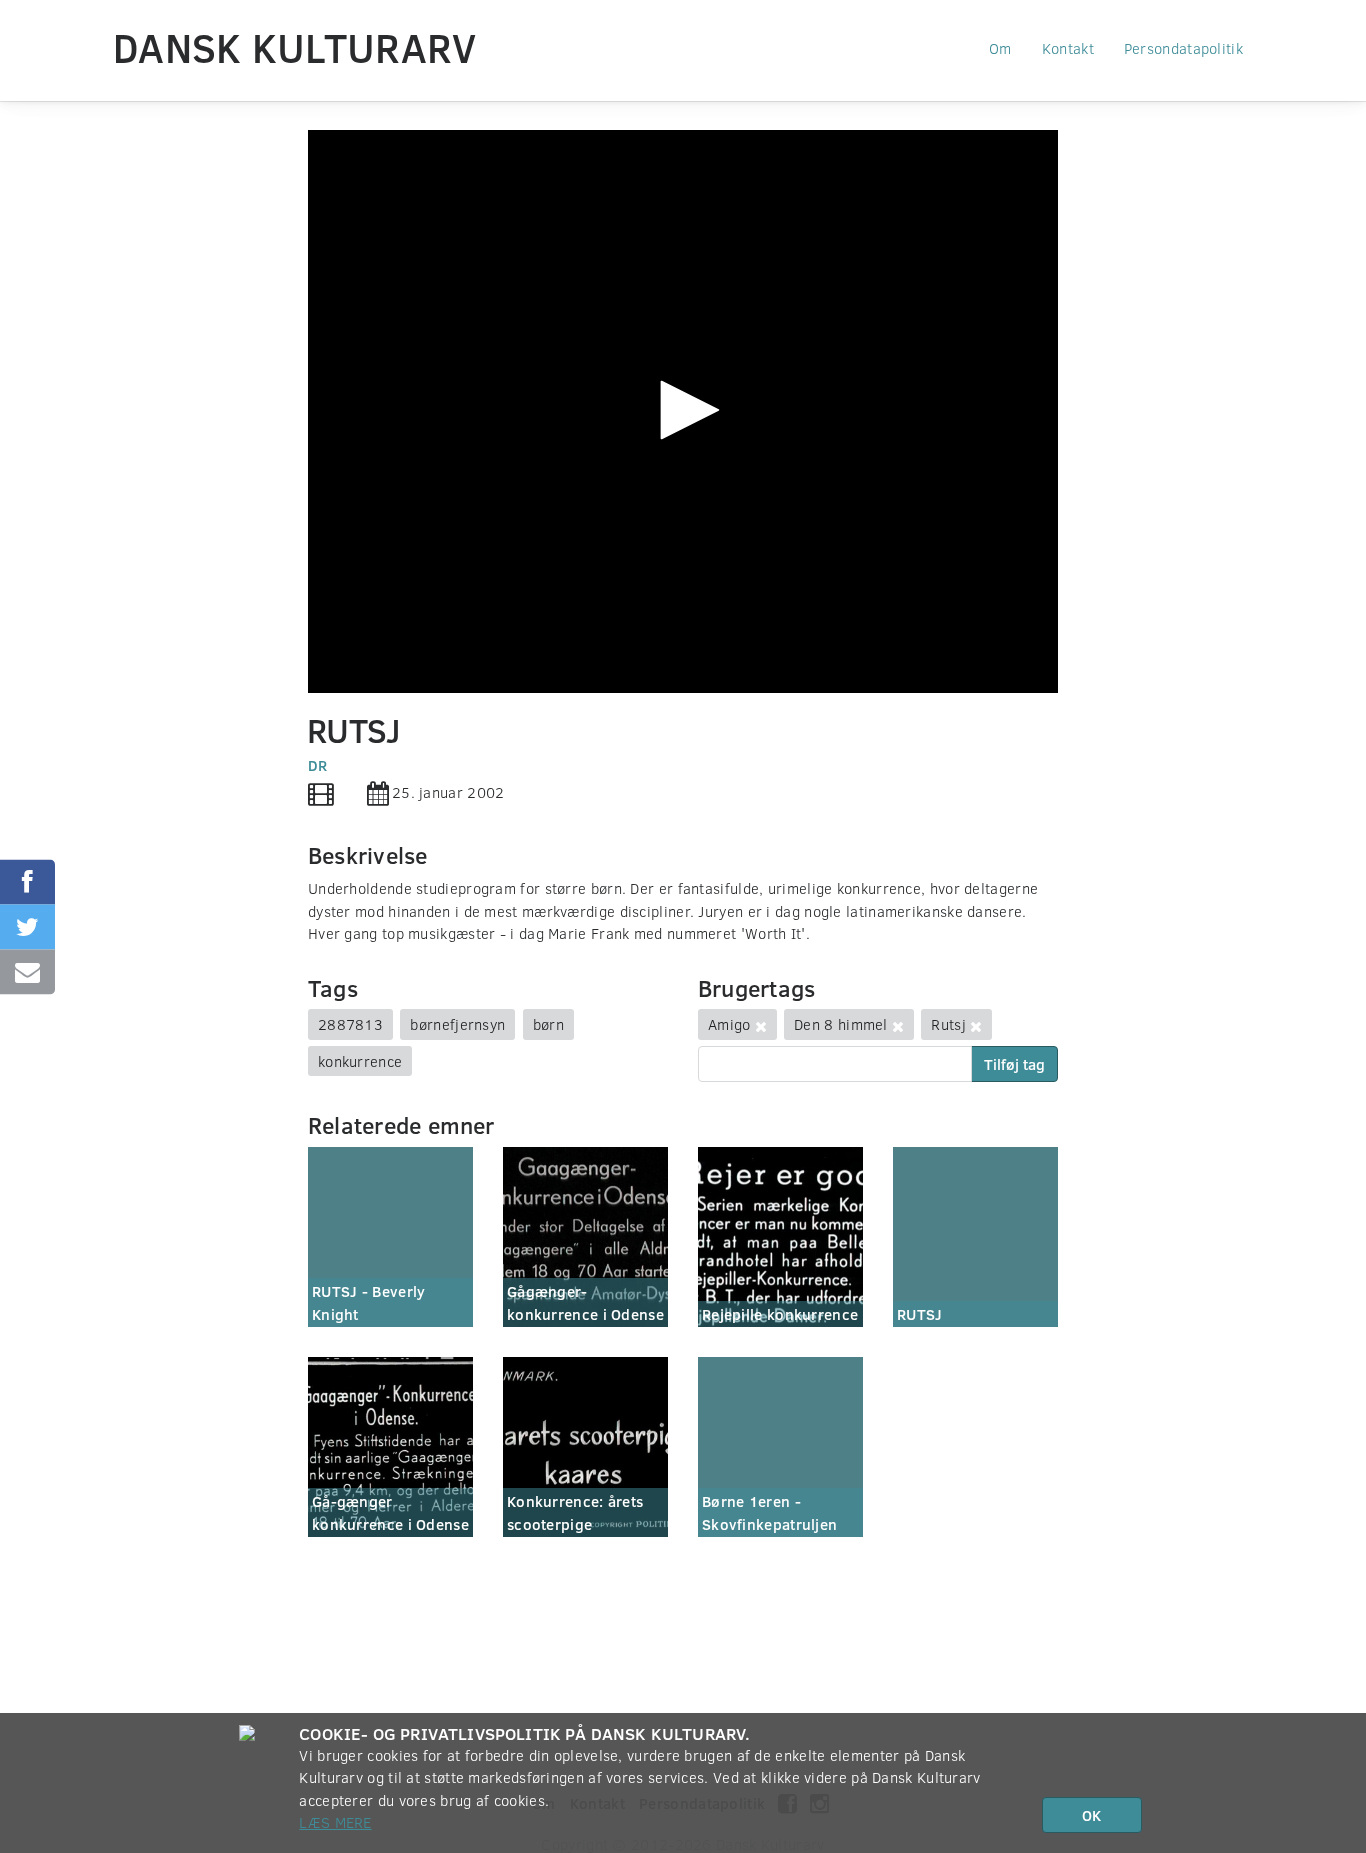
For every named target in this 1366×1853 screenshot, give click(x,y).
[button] (683, 410)
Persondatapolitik (1183, 48)
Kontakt (1068, 48)
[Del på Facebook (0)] (27, 881)
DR (318, 765)
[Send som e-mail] (27, 971)
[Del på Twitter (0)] (27, 926)
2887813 (350, 1024)
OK (1091, 1815)
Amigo (729, 1024)
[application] (683, 411)
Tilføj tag (1014, 1064)
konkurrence (360, 1061)
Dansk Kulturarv (295, 47)
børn (548, 1024)
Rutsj (948, 1024)
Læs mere (335, 1822)
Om (1000, 48)
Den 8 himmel (841, 1024)
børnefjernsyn (457, 1024)
